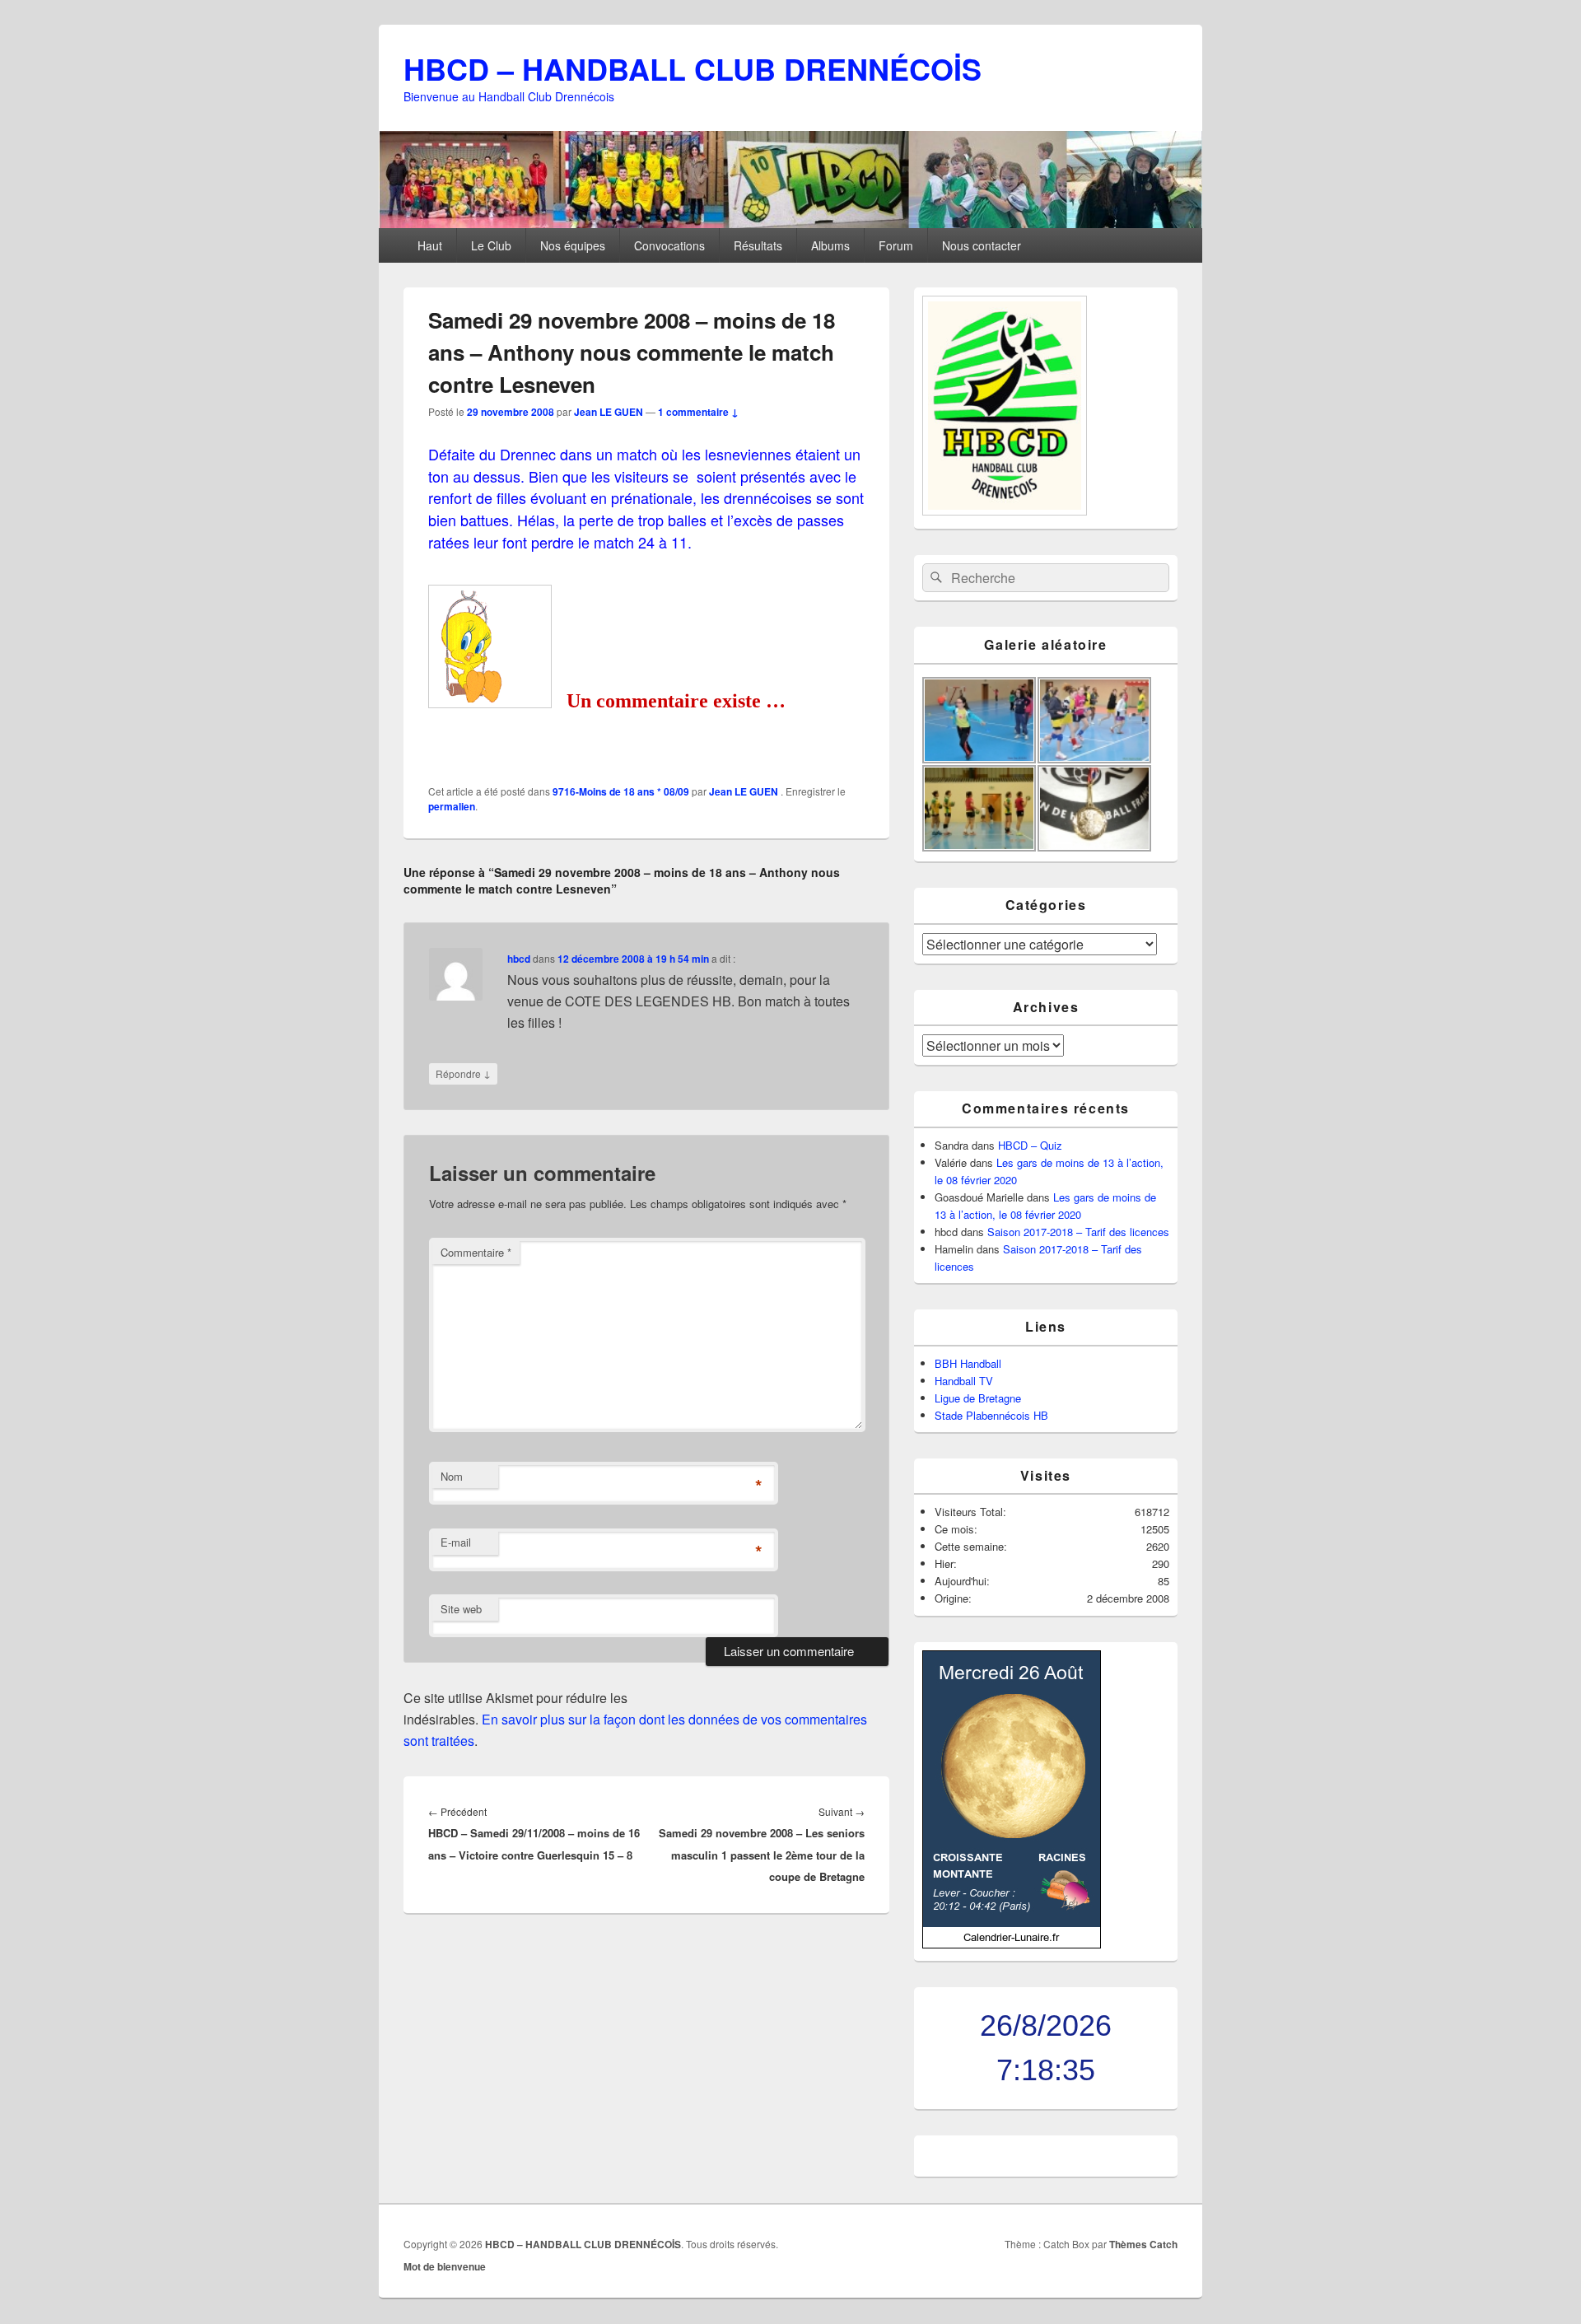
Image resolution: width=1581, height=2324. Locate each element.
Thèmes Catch (1143, 2244)
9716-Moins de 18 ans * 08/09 (621, 791)
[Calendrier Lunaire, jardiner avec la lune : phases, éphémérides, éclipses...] (1012, 1944)
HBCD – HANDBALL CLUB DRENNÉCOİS (693, 68)
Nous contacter (982, 245)
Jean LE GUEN (609, 412)
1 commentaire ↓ (698, 412)
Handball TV (964, 1381)
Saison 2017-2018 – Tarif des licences (1078, 1232)
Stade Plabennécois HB (991, 1415)
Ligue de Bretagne (978, 1398)
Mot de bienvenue (445, 2266)
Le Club (491, 245)
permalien (452, 806)
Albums (830, 245)
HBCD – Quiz (1030, 1145)
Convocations (669, 245)
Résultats (758, 245)
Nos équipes (573, 245)
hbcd (519, 959)
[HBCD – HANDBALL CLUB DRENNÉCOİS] (790, 223)
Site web (461, 1609)
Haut (430, 245)
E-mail (456, 1542)
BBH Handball (968, 1363)
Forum (896, 245)
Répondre (463, 1073)
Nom (452, 1476)
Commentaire (476, 1252)
